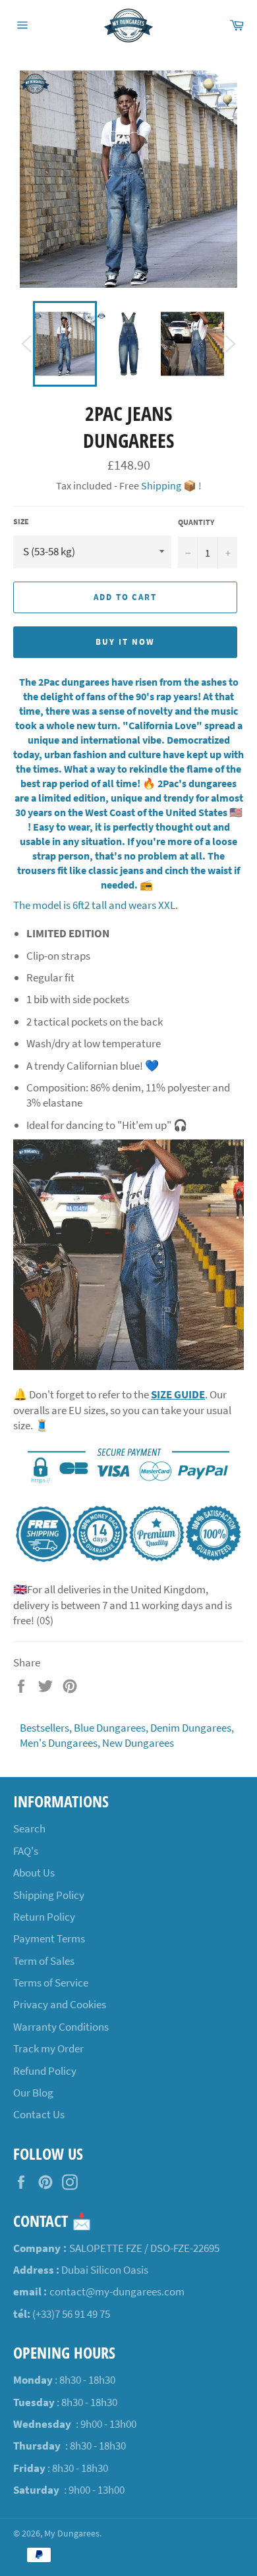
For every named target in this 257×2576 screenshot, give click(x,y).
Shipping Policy (49, 1895)
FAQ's (26, 1851)
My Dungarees (72, 2534)
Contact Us (39, 2114)
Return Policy (44, 1917)
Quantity (196, 522)
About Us (34, 1873)
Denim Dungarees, (192, 1728)
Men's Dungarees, (60, 1743)
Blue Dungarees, (111, 1728)
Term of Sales (44, 1961)
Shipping (161, 485)
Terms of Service (51, 1983)
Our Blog (33, 2093)
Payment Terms (49, 1938)
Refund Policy (45, 2071)
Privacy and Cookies (60, 2004)
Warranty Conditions (61, 2027)
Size (21, 521)
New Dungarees (138, 1743)
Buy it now (125, 642)
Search (29, 1828)
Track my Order (48, 2048)
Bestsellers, (46, 1728)
